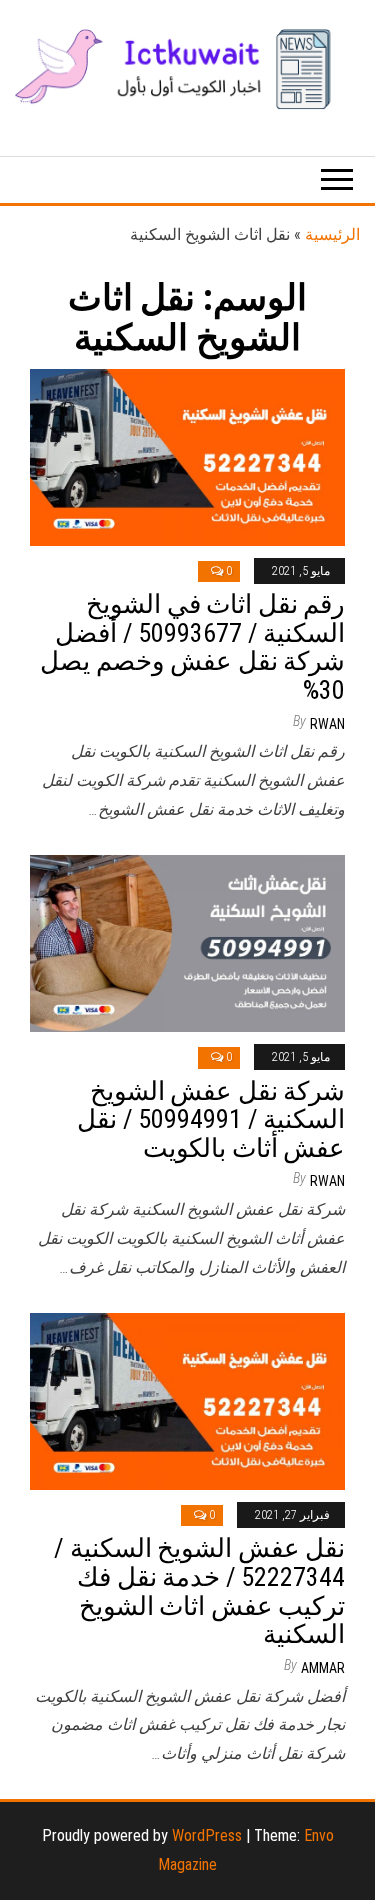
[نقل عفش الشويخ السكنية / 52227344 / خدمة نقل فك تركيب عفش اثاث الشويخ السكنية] (187, 1399)
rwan (327, 724)
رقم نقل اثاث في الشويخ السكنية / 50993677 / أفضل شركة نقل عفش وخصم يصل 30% (192, 647)
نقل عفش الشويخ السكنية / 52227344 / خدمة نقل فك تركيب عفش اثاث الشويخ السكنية (199, 1591)
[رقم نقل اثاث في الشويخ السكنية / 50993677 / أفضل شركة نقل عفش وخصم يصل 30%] (187, 455)
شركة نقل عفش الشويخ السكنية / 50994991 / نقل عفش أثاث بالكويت (211, 1119)
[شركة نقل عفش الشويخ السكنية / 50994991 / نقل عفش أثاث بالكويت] (187, 942)
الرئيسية (332, 234)
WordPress (207, 1835)
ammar (323, 1668)
